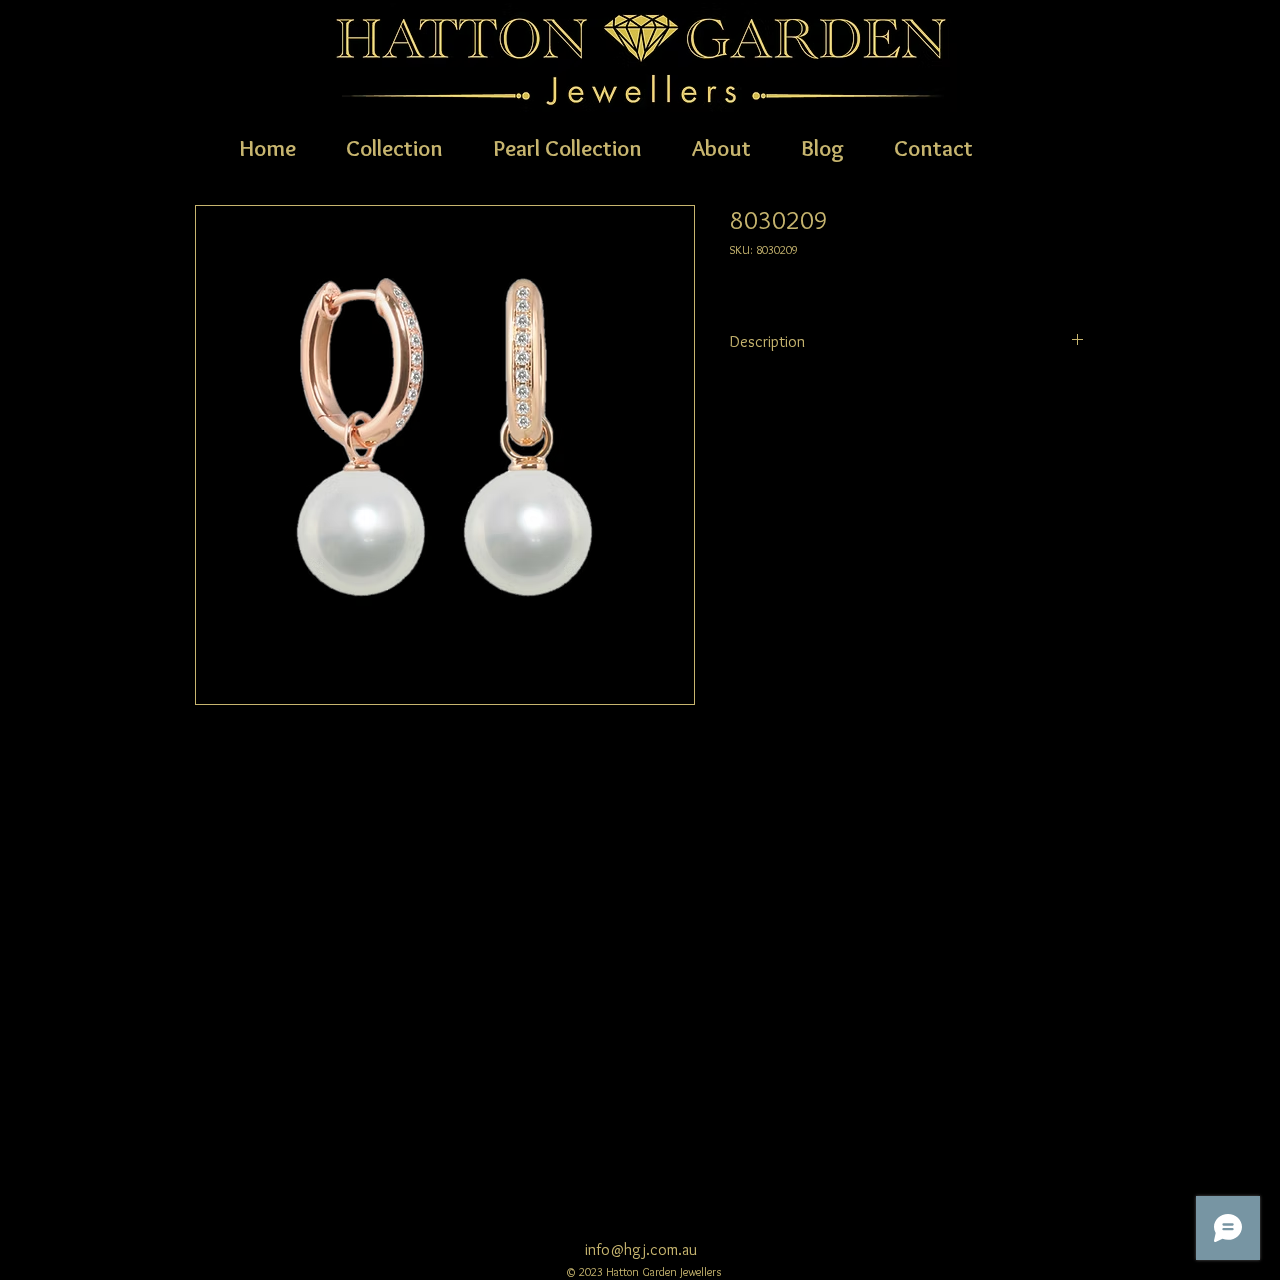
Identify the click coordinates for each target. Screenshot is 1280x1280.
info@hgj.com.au (641, 1249)
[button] (394, 146)
